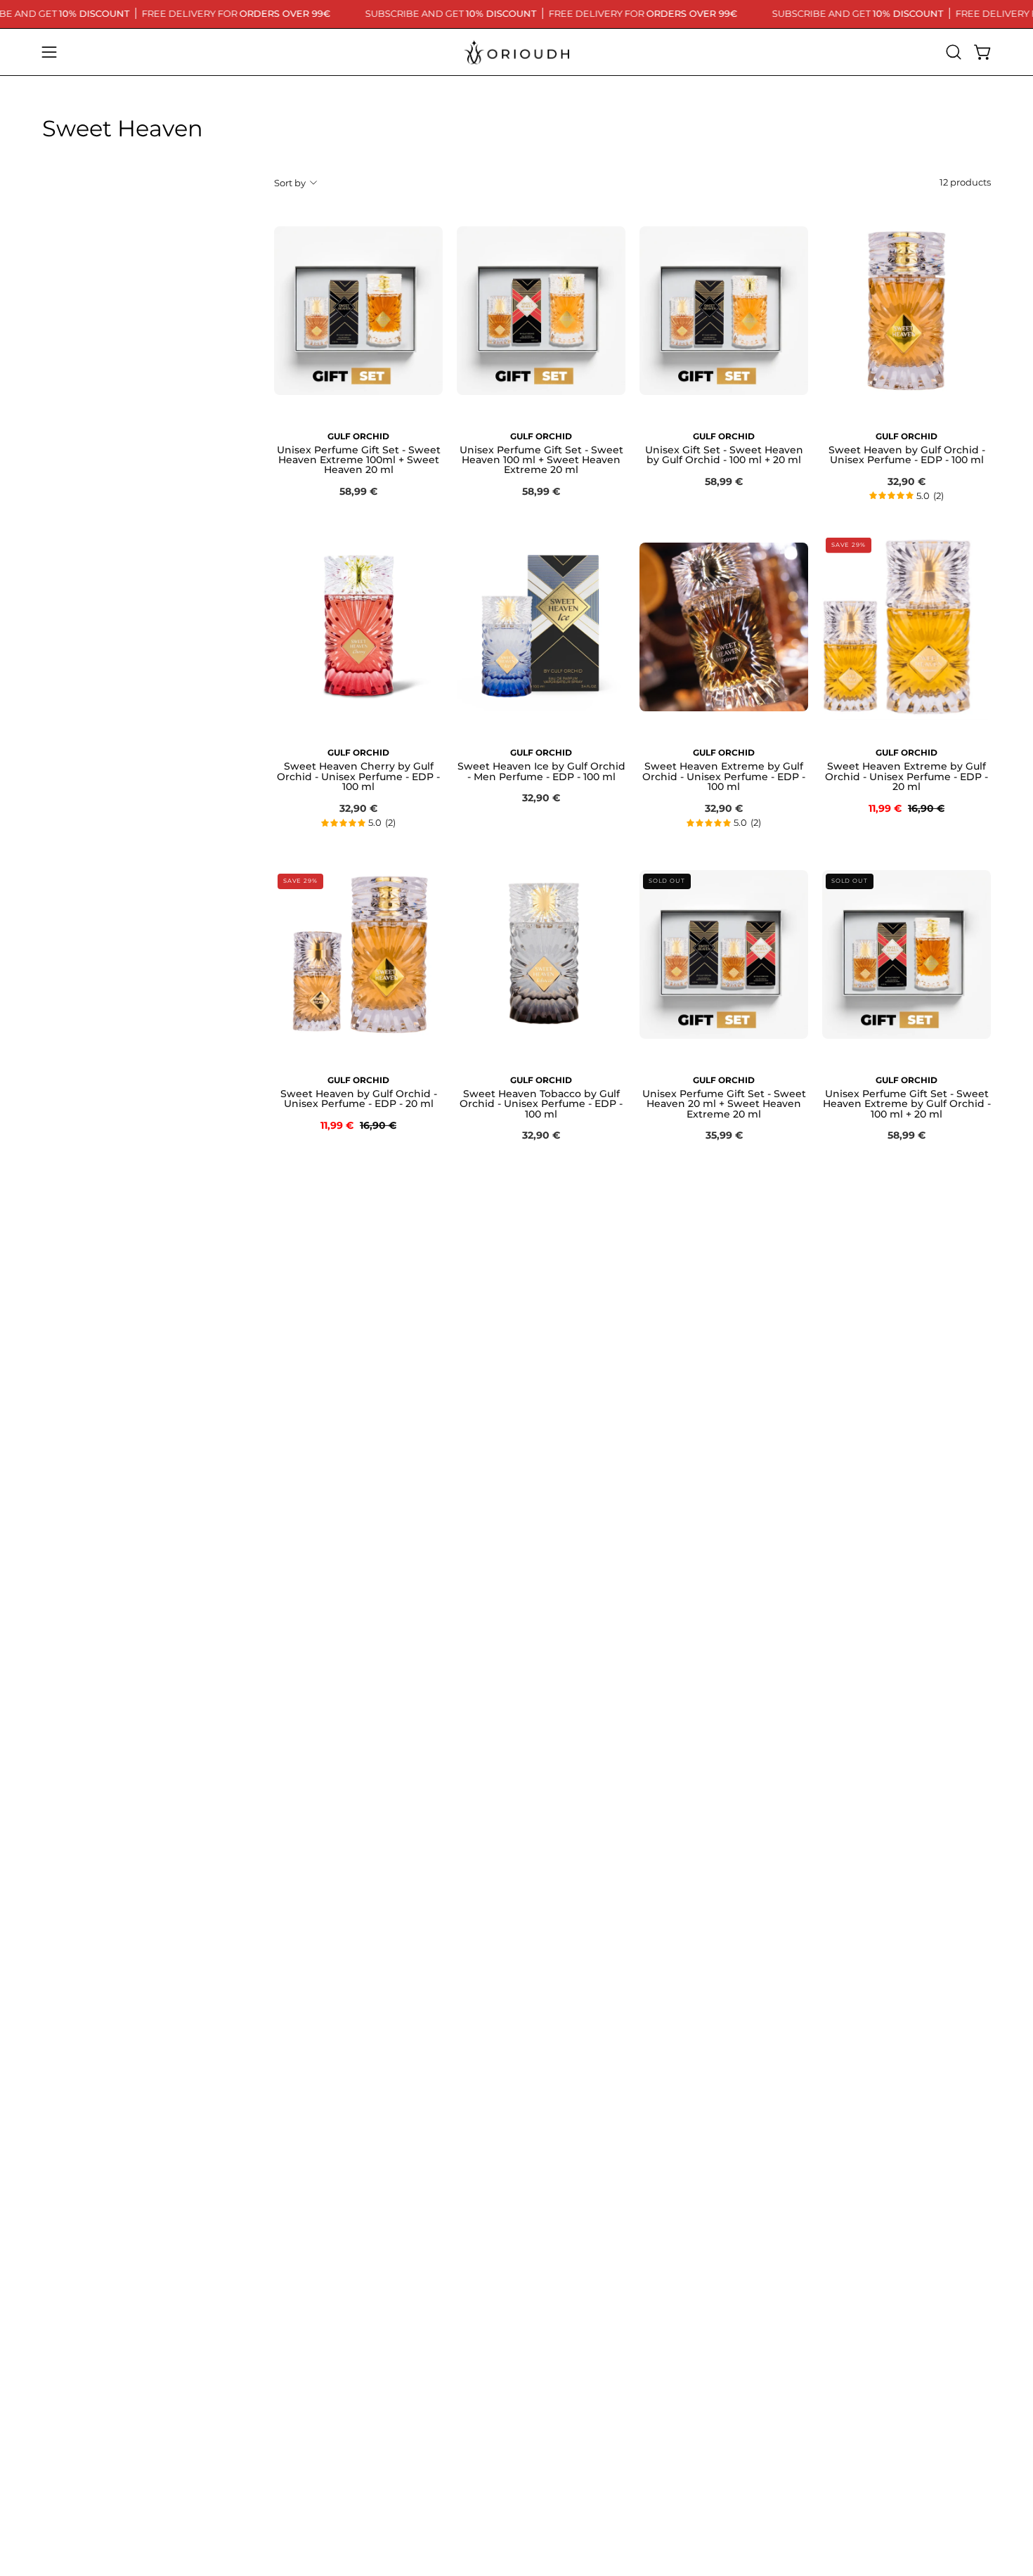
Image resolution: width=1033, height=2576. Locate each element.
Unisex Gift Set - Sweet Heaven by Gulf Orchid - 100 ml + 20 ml (724, 455)
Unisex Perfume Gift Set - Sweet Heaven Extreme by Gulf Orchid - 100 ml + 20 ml (907, 1104)
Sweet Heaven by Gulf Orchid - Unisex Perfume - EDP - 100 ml (907, 455)
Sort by (290, 182)
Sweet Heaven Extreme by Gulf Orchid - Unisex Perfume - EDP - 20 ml (907, 776)
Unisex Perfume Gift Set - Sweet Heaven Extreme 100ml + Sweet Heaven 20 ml (359, 460)
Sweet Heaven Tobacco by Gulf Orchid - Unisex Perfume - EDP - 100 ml (541, 1104)
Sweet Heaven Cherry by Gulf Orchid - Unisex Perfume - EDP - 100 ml (358, 776)
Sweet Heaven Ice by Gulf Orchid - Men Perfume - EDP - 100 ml (541, 771)
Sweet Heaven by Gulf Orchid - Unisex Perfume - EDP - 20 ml (359, 1099)
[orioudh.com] (516, 52)
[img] (907, 496)
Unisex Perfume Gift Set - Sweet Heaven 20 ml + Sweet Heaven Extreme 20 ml (724, 1104)
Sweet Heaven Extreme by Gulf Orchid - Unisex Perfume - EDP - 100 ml (724, 776)
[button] (954, 52)
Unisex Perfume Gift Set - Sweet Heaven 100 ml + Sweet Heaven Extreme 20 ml (541, 460)
